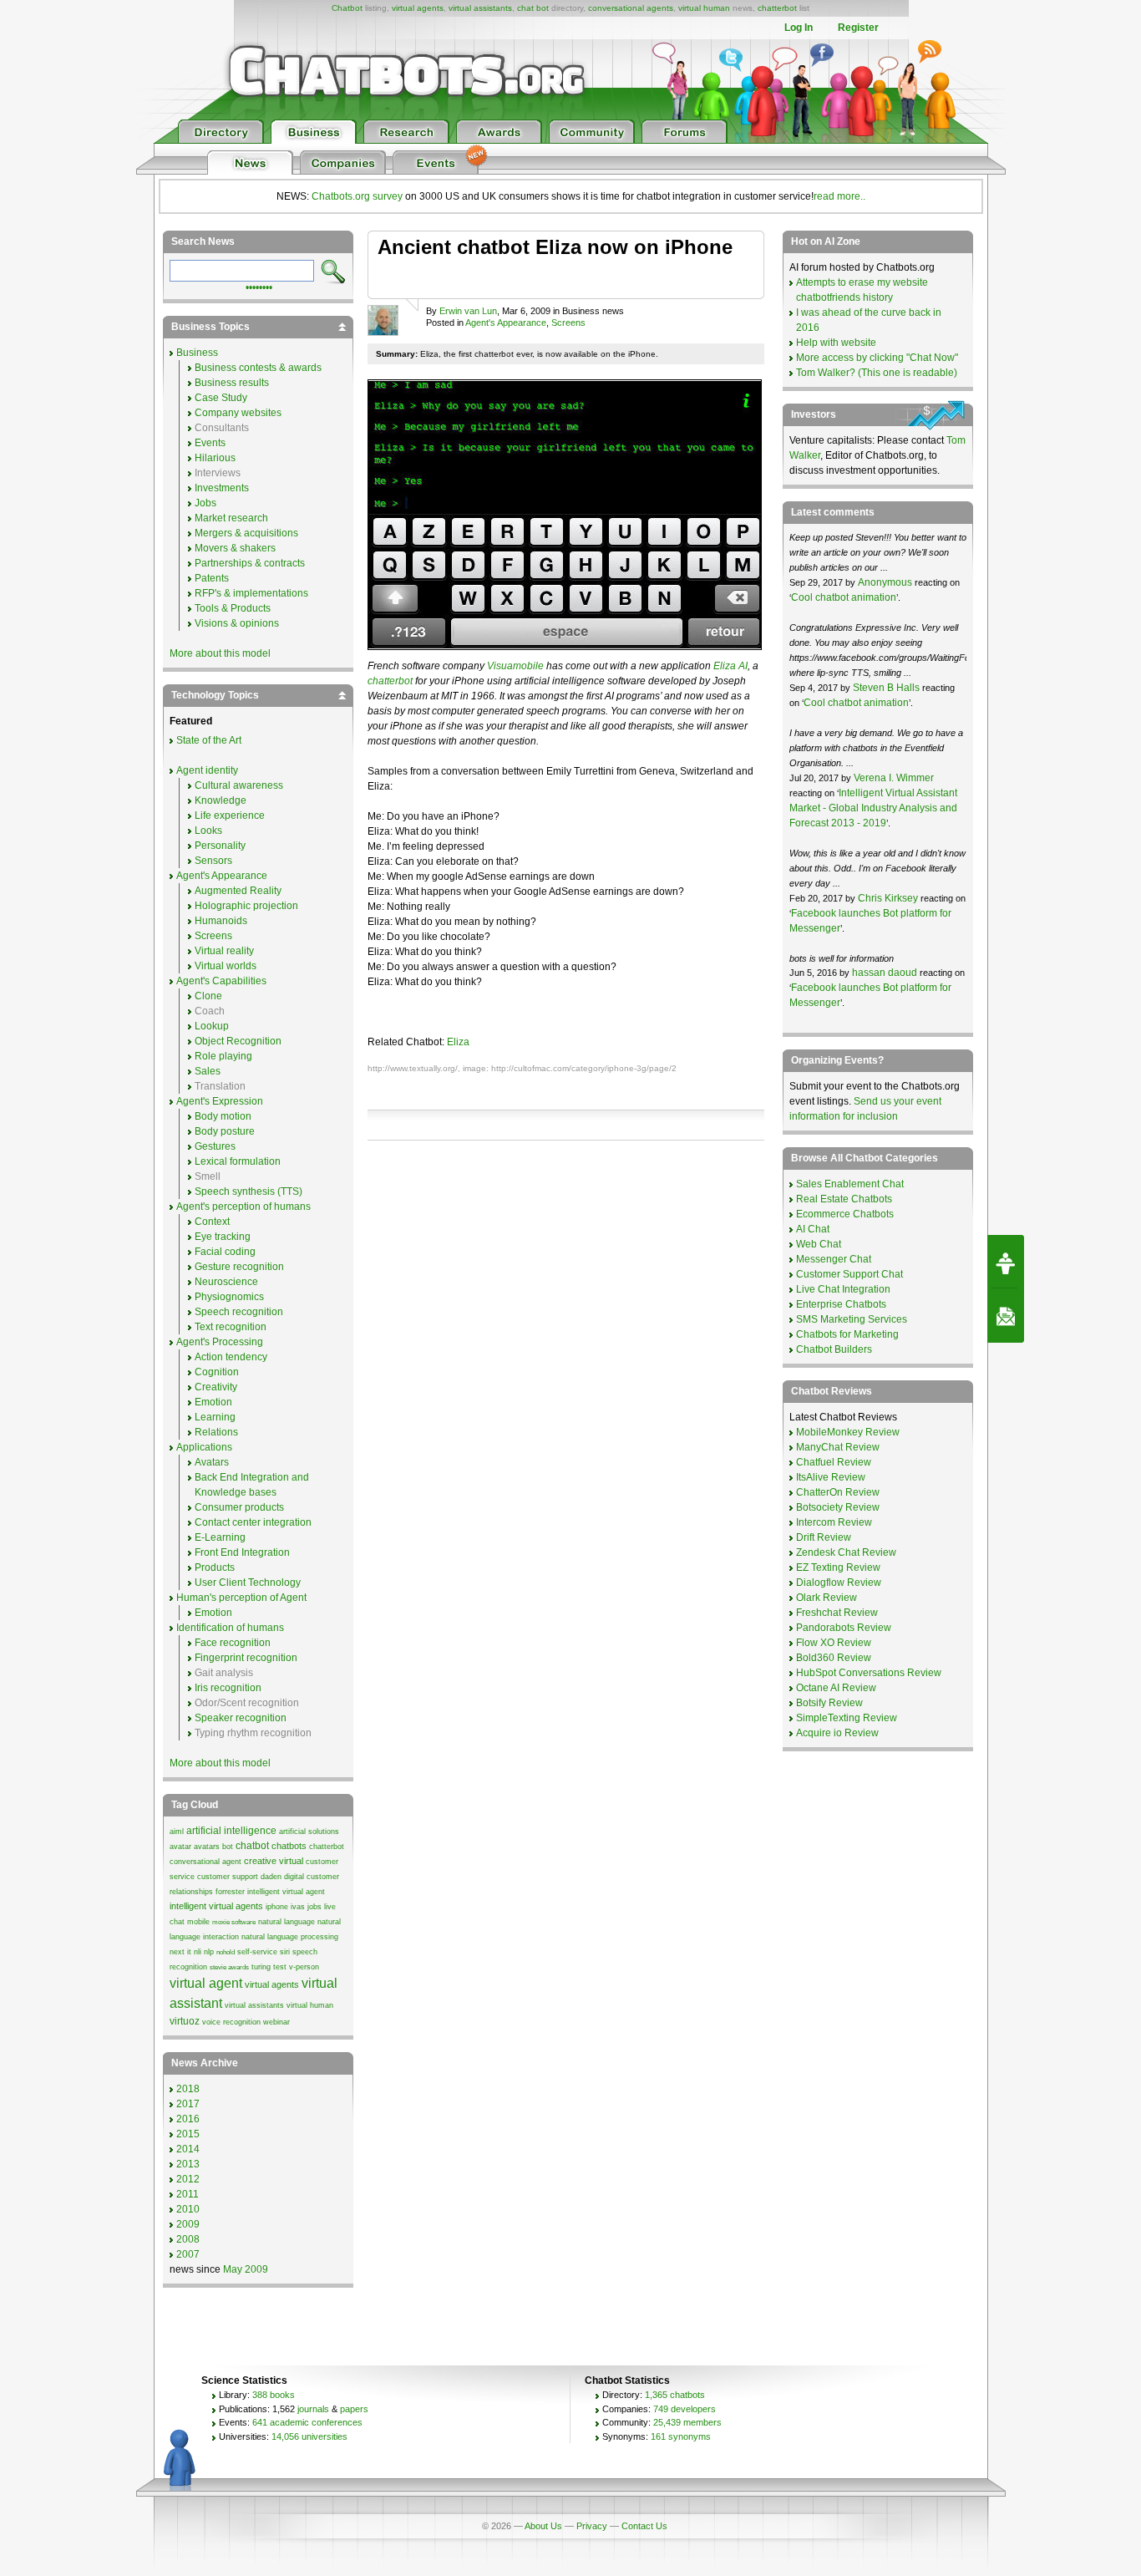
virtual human (704, 8)
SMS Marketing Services (852, 1319)
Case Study (221, 398)
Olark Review (827, 1598)
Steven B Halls (886, 688)
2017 (188, 2104)
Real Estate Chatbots (844, 1199)
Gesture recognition (239, 1267)
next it (180, 1952)
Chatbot (347, 8)
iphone (277, 1907)
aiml (177, 1832)
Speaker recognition (241, 1718)
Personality (220, 846)
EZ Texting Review (838, 1567)
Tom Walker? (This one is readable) (877, 373)
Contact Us (644, 2526)
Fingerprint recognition (246, 1658)
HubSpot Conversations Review (869, 1673)
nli (198, 1952)
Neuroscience (226, 1282)
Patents (212, 578)
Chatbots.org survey (357, 196)
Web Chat (819, 1244)
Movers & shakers (235, 548)
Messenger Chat (834, 1259)
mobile (198, 1922)
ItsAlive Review (831, 1477)
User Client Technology (248, 1583)
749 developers (685, 2409)
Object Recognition (238, 1041)
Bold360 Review (834, 1658)
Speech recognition (239, 1312)
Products (215, 1567)
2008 (188, 2239)
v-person (304, 1967)
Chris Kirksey (888, 898)
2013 (188, 2164)
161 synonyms (681, 2436)
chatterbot (777, 8)
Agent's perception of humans (243, 1207)
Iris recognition (228, 1688)
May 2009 (246, 2269)
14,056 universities (309, 2436)
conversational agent (205, 1862)
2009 (188, 2224)
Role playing (223, 1056)
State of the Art (209, 740)
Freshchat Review (837, 1613)
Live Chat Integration (843, 1289)
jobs (314, 1907)
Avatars (212, 1462)
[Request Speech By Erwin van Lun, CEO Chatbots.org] (1006, 1262)
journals (313, 2409)
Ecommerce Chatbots (845, 1214)
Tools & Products (233, 608)
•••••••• (259, 286)
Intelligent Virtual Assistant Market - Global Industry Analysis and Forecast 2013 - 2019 (873, 808)
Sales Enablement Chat (850, 1184)
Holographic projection (246, 906)
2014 (188, 2149)
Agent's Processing (220, 1342)
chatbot (252, 1846)
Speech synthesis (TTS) (248, 1191)
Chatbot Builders (834, 1349)
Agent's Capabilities (221, 981)
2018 (188, 2089)
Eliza (458, 1042)
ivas (298, 1907)
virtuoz (185, 2021)
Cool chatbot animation (844, 597)
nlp (209, 1952)
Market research (231, 518)
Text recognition (231, 1327)
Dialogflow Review (839, 1583)
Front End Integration (242, 1552)
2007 (188, 2254)
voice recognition (231, 2022)
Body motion (223, 1116)
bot (228, 1847)
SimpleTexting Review (847, 1718)
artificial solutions (309, 1832)
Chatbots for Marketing (847, 1334)
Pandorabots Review (844, 1628)
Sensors (213, 861)
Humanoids (221, 921)
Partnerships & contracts (250, 563)
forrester (230, 1892)
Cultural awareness (239, 785)
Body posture (225, 1131)
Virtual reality (224, 951)
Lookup (212, 1026)
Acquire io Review (837, 1733)
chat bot (533, 8)
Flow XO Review (834, 1643)
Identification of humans (230, 1628)
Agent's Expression (220, 1101)
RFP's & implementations (251, 593)
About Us (543, 2526)
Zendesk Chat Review (846, 1552)
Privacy (592, 2526)
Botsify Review (829, 1703)
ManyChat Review (838, 1447)
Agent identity (207, 770)
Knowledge (221, 800)
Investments (222, 488)
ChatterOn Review (838, 1492)
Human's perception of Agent (241, 1598)
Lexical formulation (238, 1161)
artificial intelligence (231, 1831)
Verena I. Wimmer (894, 778)
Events (210, 443)
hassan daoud (885, 973)
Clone (208, 996)
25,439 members (687, 2422)
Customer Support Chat (849, 1274)
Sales (208, 1071)
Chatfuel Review (834, 1462)
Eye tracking (223, 1237)
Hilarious (215, 458)
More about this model (220, 653)
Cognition (217, 1372)
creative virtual (274, 1861)
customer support (228, 1877)
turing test (269, 1967)
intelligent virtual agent (286, 1892)
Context (212, 1222)
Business (197, 353)
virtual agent (206, 1983)
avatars (207, 1847)
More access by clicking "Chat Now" (877, 358)
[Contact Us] (1006, 1316)
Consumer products (239, 1507)
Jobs (205, 503)
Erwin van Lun (468, 311)
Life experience (230, 815)
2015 (188, 2134)
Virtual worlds (226, 966)
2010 (188, 2209)
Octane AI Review (836, 1688)
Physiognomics (229, 1297)
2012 (188, 2179)
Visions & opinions (237, 623)
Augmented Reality (238, 891)
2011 (188, 2194)
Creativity (216, 1387)
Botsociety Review (838, 1507)
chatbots (289, 1846)
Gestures (215, 1146)
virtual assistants (480, 8)
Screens (568, 323)
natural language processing (290, 1937)
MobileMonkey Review (848, 1432)
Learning (215, 1417)
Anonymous (885, 582)
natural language (287, 1922)
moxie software (234, 1922)
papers (354, 2409)
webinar (276, 2022)
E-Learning (220, 1537)
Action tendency (231, 1357)
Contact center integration (253, 1522)
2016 (188, 2119)
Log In (799, 28)
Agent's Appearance (506, 323)
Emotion (213, 1402)
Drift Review (824, 1537)
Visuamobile (515, 666)
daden (271, 1877)
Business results (232, 383)
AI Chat (813, 1229)
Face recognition (233, 1643)
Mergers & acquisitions (246, 533)
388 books (274, 2395)
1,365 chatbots (675, 2395)
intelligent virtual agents (216, 1906)
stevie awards (229, 1967)
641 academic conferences (307, 2422)
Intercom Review (834, 1522)
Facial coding (225, 1252)
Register (858, 28)
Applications (204, 1447)
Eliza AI (730, 666)
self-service (257, 1952)
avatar (180, 1847)
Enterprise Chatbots (841, 1304)
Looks (208, 831)
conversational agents (631, 8)
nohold (226, 1952)
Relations (216, 1432)
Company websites (238, 413)
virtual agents (418, 8)
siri (285, 1952)
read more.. (839, 196)
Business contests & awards (258, 368)
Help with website (836, 343)
